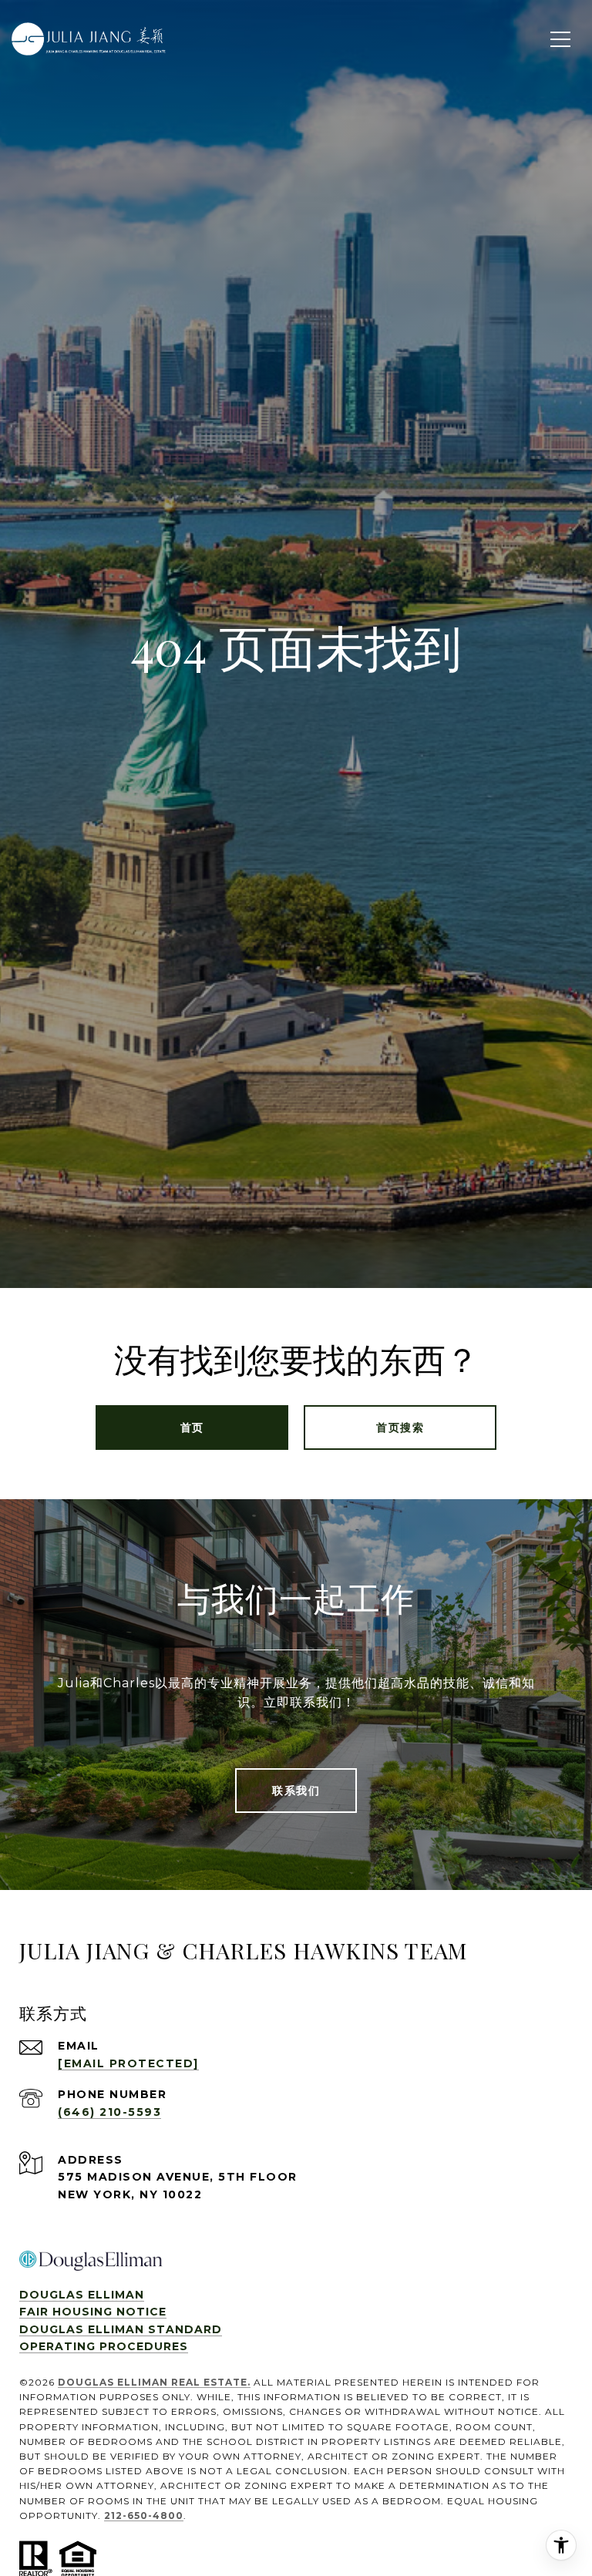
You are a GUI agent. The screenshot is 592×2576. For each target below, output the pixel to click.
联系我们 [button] (296, 1791)
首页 (192, 1428)
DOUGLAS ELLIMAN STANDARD (121, 2329)
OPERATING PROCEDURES (104, 2346)
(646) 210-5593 (109, 2112)
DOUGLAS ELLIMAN (82, 2295)
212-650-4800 (144, 2515)
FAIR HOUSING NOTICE (93, 2312)
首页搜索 (400, 1428)
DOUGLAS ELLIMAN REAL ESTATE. (154, 2382)
